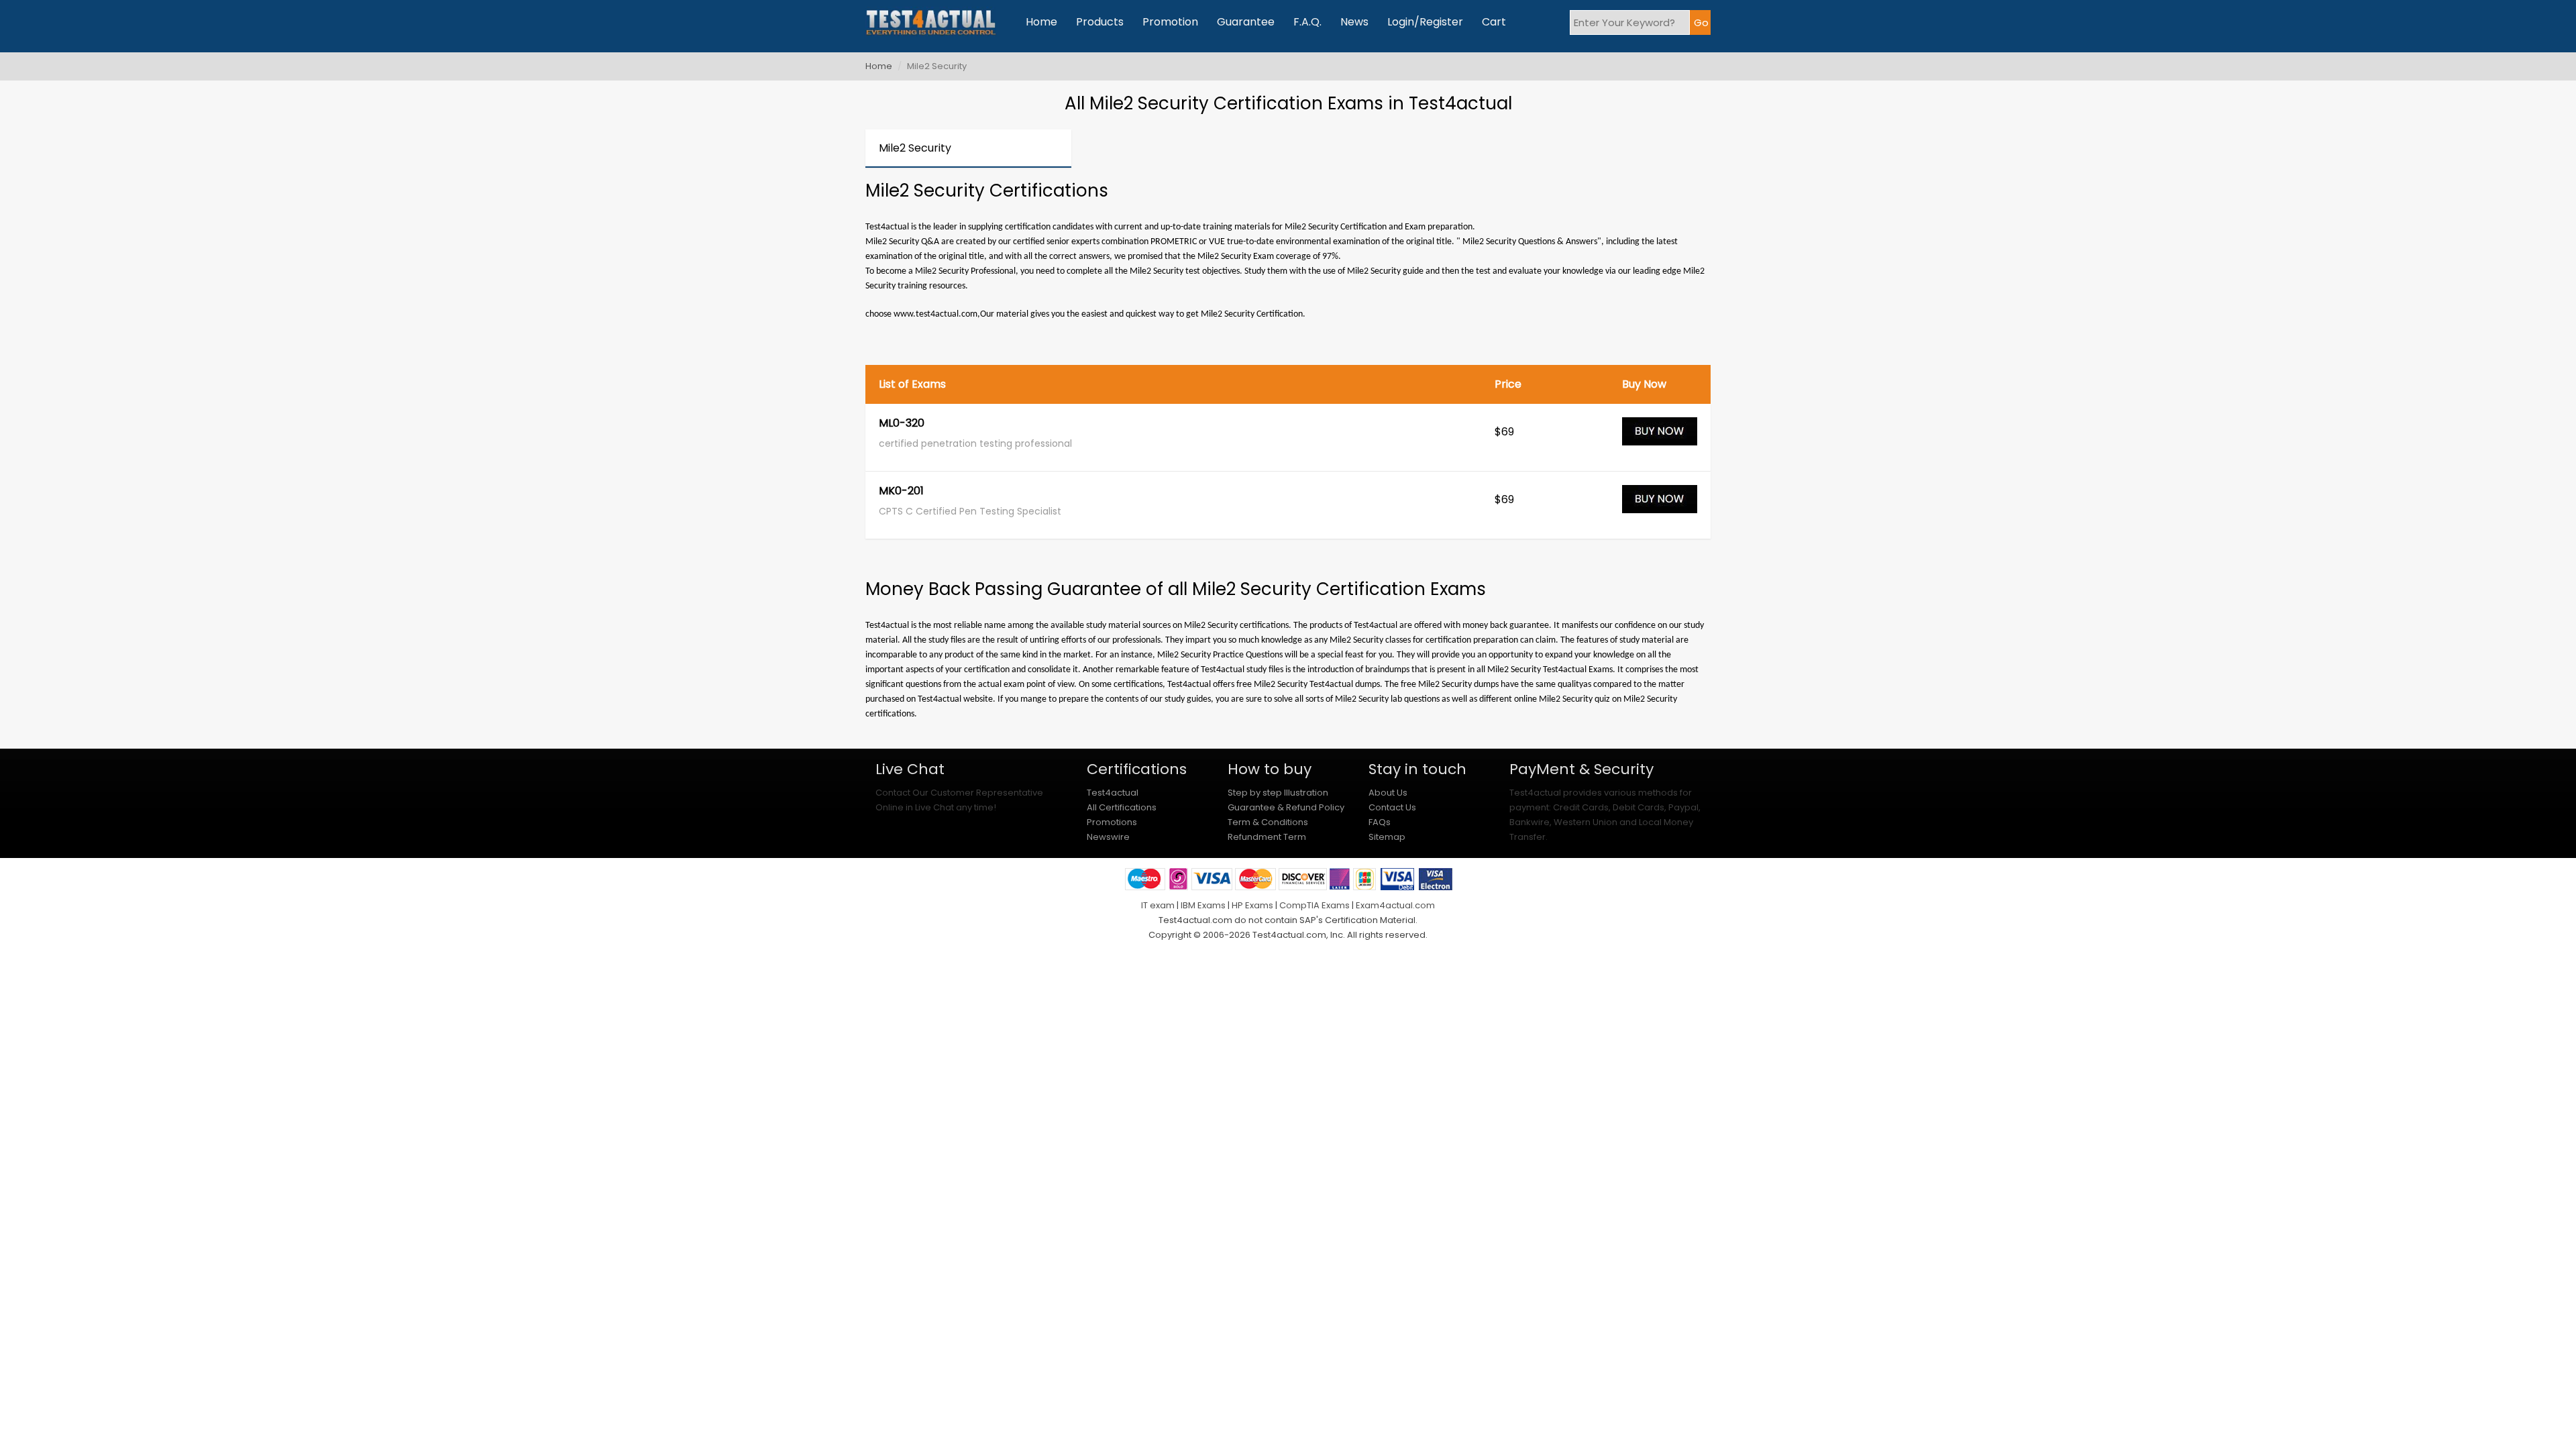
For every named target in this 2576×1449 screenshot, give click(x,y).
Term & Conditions (1268, 822)
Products (1100, 22)
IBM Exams (1203, 905)
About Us (1388, 793)
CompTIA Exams (1314, 905)
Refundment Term (1267, 837)
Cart (1494, 22)
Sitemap (1387, 837)
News (1354, 22)
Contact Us (1392, 807)
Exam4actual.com (1395, 905)
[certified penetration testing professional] (1660, 437)
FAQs (1380, 822)
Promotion (1170, 22)
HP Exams (1252, 905)
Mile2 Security (915, 148)
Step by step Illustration (1278, 793)
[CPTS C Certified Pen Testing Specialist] (1660, 505)
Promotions (1112, 822)
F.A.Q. (1307, 22)
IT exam (1158, 905)
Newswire (1108, 837)
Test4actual (1113, 793)
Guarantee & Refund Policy (1286, 807)
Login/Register (1425, 22)
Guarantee (1246, 22)
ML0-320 (902, 424)
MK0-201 (901, 492)
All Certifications (1122, 807)
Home (1041, 22)
